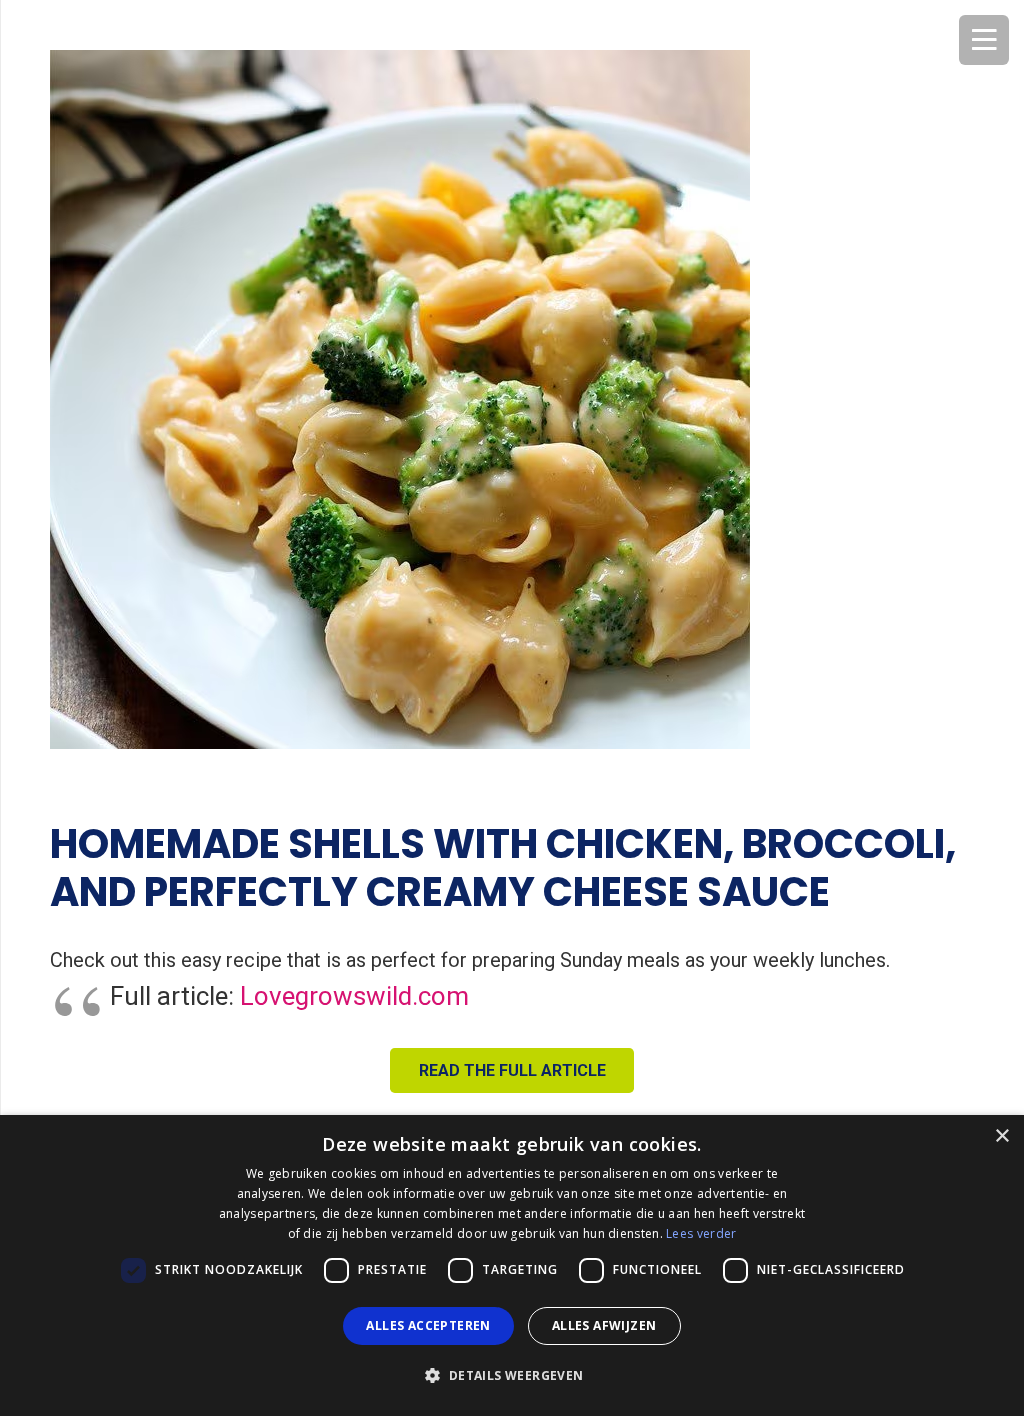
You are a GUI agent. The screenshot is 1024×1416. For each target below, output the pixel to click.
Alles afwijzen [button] (604, 1325)
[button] (511, 1376)
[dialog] (512, 1265)
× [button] (1001, 1136)
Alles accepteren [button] (428, 1325)
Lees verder (701, 1233)
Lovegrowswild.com (354, 996)
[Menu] (984, 40)
